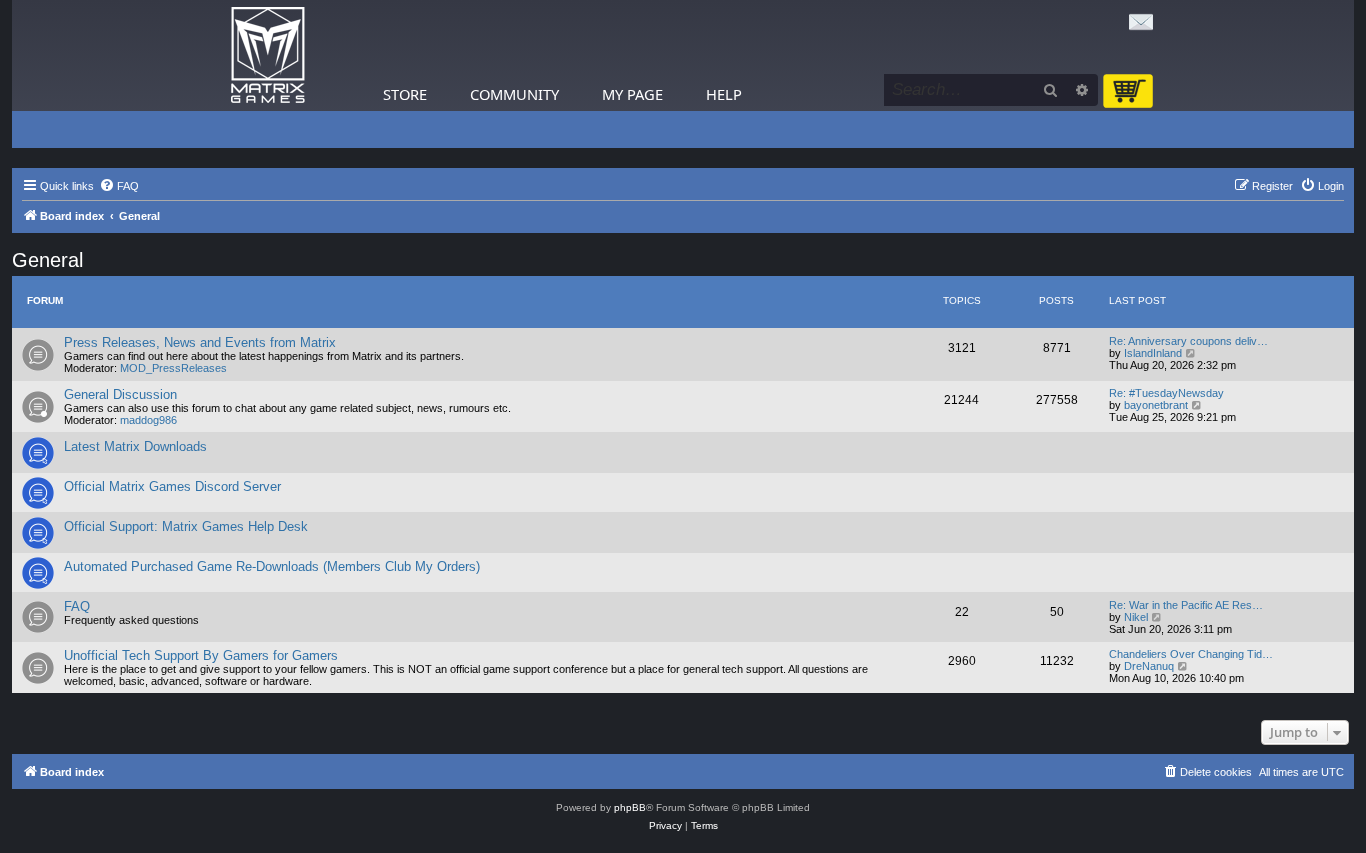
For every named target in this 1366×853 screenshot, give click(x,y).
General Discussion (120, 394)
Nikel (1136, 617)
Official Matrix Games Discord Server (172, 486)
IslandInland (1153, 353)
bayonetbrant (1156, 405)
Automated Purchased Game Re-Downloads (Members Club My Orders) (272, 566)
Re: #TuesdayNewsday (1166, 393)
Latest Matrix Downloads (135, 446)
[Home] (268, 55)
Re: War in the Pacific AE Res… (1186, 605)
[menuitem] (119, 186)
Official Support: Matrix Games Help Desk (186, 526)
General (47, 260)
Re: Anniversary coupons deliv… (1188, 341)
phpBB (630, 807)
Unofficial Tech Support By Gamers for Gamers (201, 655)
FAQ (77, 606)
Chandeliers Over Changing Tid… (1191, 654)
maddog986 (148, 420)
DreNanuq (1149, 666)
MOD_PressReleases (173, 368)
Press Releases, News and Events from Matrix (200, 342)
